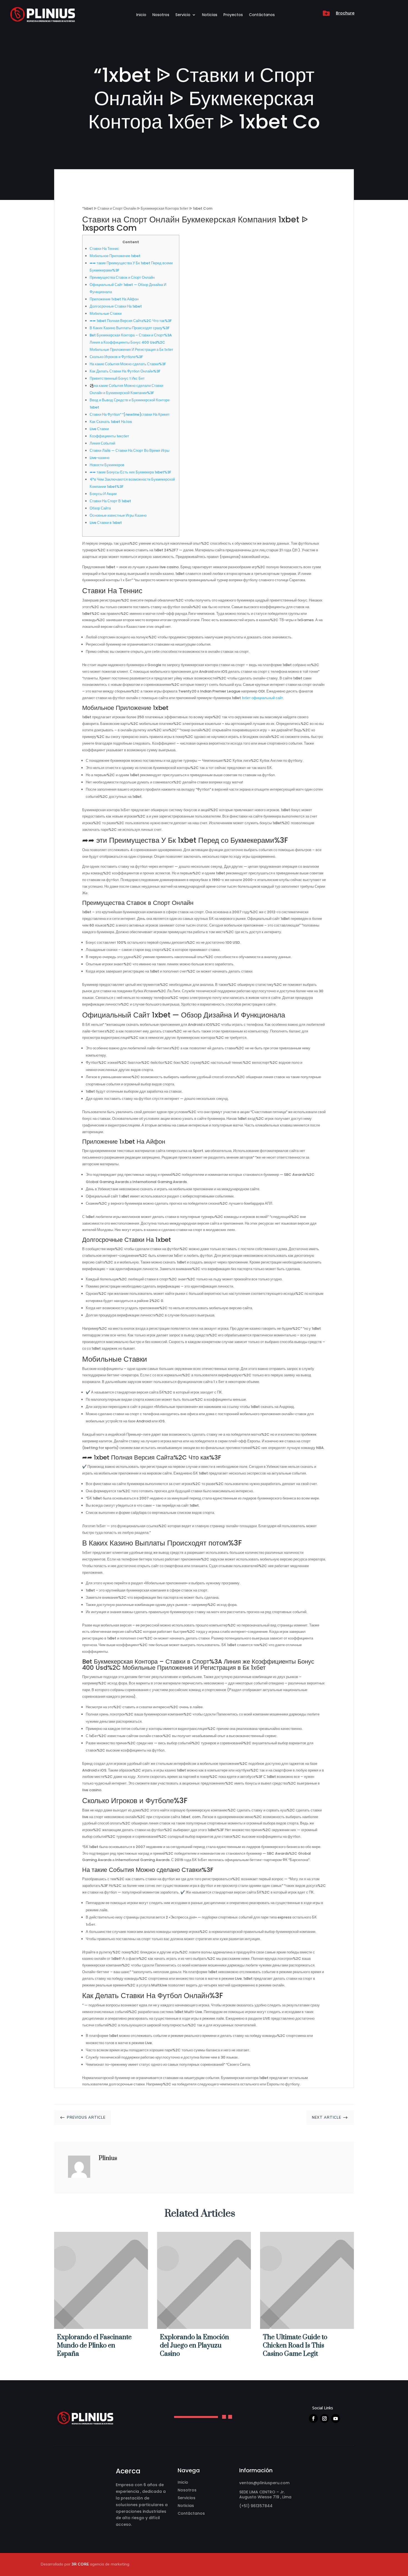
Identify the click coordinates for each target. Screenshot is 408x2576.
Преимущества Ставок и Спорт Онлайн (122, 277)
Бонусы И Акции (103, 494)
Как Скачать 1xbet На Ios (111, 422)
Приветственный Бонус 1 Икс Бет (117, 378)
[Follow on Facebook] (313, 2418)
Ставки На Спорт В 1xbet (110, 501)
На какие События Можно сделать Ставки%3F (128, 364)
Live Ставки (99, 429)
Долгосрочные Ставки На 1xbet (116, 306)
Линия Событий (102, 443)
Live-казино (100, 458)
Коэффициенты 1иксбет (109, 436)
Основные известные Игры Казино (118, 515)
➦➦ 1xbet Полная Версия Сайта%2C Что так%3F (131, 321)
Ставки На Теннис (104, 249)
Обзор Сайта (100, 508)
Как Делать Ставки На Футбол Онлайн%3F (125, 371)
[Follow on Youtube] (336, 2418)
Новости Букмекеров (107, 465)
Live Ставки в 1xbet (106, 523)
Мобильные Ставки (106, 314)
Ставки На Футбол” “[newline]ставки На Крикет (130, 414)
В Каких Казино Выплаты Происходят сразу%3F (130, 328)
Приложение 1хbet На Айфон (114, 299)
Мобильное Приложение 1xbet (115, 256)
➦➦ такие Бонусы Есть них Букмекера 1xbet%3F (130, 472)
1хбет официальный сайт (262, 698)
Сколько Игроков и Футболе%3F (116, 357)
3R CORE (80, 2564)
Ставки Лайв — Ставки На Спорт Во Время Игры (129, 451)
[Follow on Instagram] (324, 2418)
